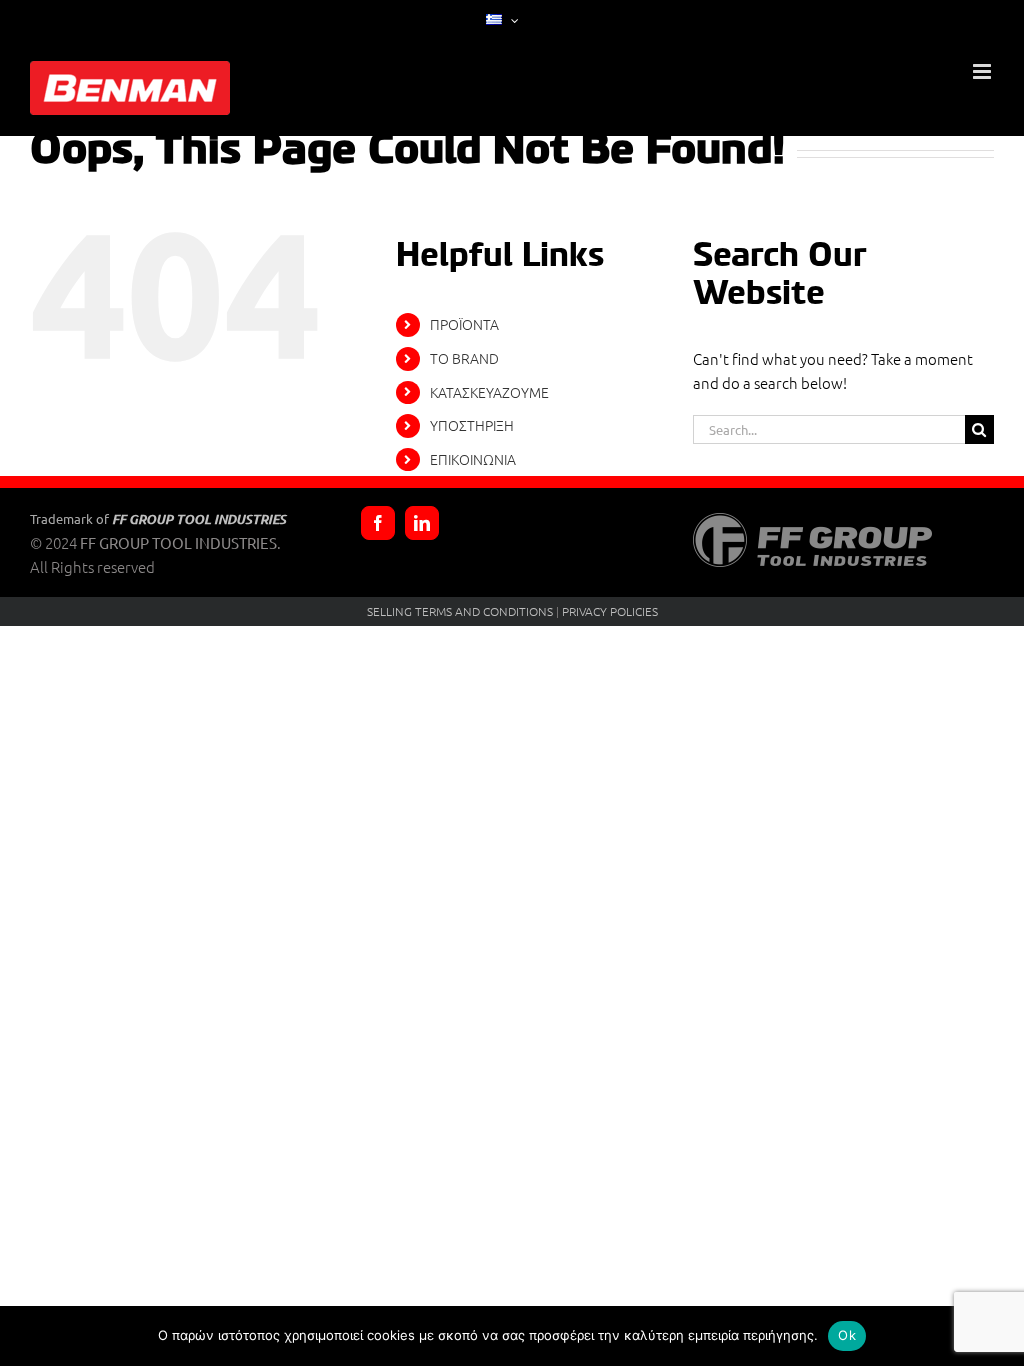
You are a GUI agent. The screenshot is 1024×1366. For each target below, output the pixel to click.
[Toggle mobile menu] (983, 71)
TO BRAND (464, 358)
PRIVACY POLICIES (610, 611)
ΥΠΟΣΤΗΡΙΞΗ (472, 425)
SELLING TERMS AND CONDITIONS (460, 611)
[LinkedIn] (422, 523)
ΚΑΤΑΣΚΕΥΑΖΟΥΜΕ (489, 392)
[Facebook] (378, 523)
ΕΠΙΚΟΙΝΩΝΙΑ (473, 459)
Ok (847, 1335)
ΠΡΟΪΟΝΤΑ (464, 324)
